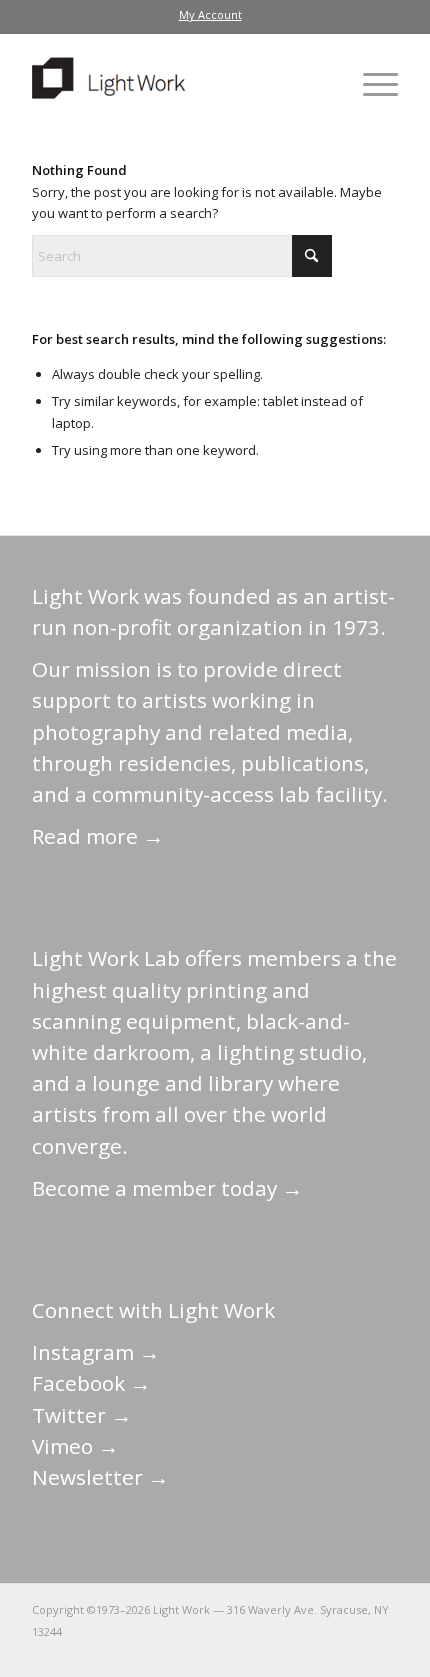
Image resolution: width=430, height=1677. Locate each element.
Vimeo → (75, 1446)
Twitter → (82, 1415)
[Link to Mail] (203, 1652)
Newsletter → (100, 1477)
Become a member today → (167, 1188)
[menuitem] (210, 15)
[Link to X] (233, 1652)
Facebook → (91, 1383)
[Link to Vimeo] (323, 1652)
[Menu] (370, 84)
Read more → (98, 836)
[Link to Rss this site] (383, 1652)
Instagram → (96, 1352)
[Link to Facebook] (263, 1652)
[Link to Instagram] (293, 1652)
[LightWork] (178, 84)
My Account (210, 14)
